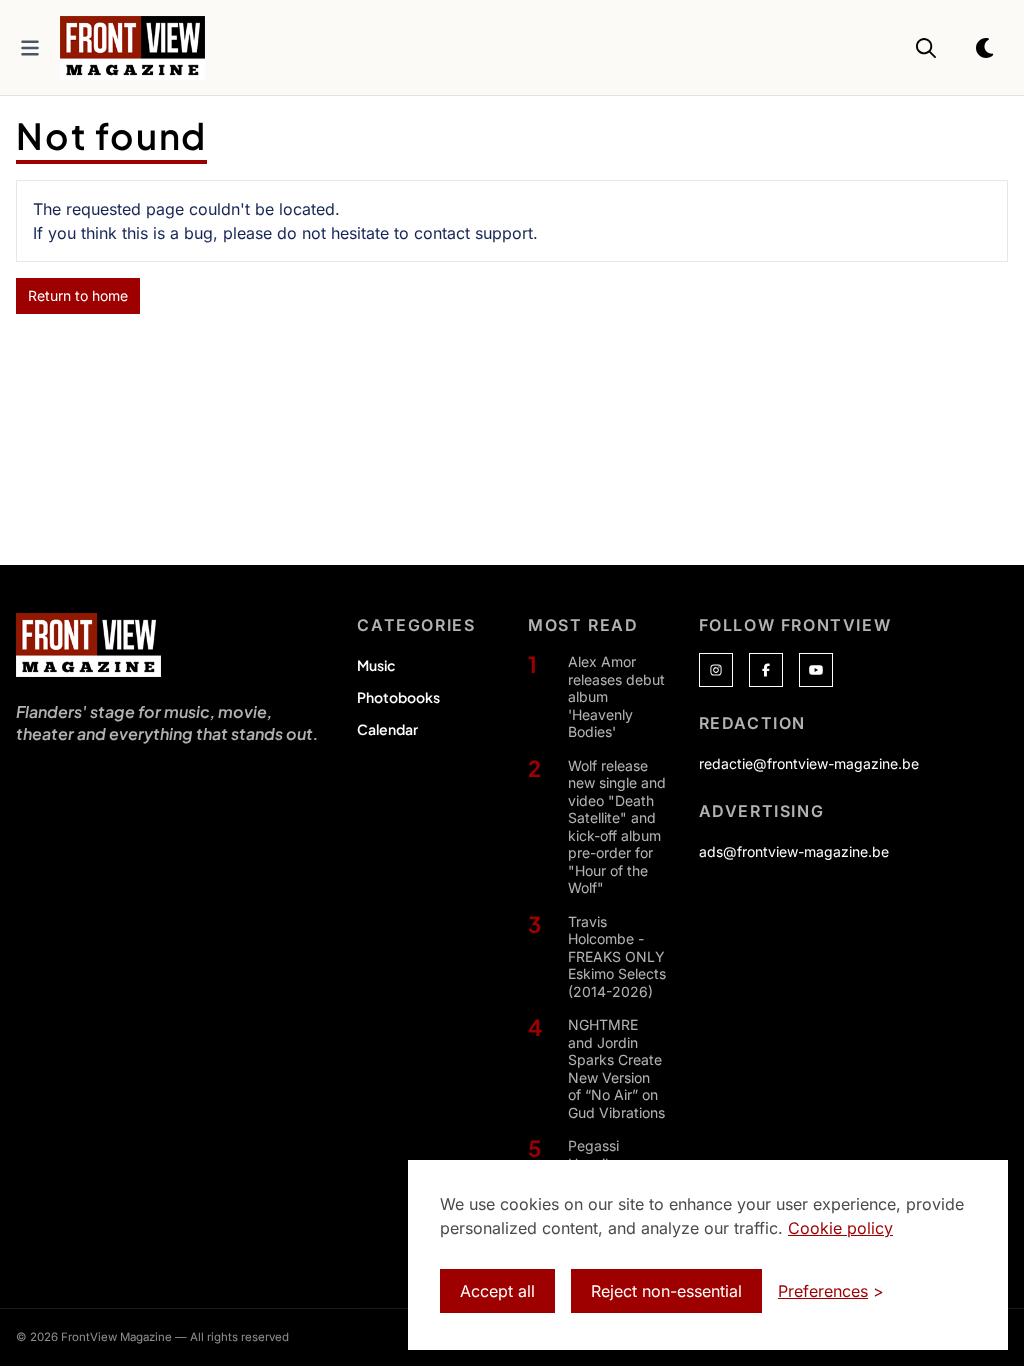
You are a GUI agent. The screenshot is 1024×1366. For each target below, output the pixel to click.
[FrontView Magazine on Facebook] (766, 670)
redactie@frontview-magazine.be (809, 763)
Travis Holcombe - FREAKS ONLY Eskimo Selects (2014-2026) (617, 956)
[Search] (926, 48)
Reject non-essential (666, 1291)
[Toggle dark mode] (986, 48)
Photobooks (398, 697)
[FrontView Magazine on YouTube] (816, 670)
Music (376, 665)
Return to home (78, 295)
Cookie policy (840, 1228)
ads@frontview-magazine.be (794, 851)
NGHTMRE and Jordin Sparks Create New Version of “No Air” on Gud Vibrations (616, 1068)
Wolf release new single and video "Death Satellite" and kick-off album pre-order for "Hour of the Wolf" (617, 827)
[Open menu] (30, 48)
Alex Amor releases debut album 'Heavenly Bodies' (616, 696)
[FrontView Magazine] (88, 645)
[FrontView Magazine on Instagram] (716, 670)
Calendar (387, 729)
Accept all (497, 1291)
